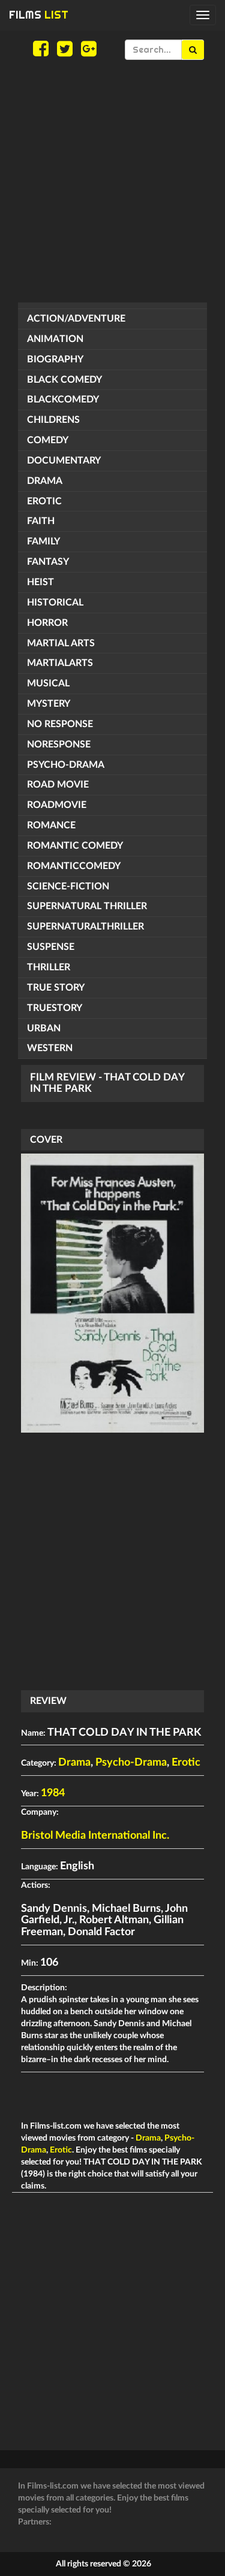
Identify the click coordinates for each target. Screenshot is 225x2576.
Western (50, 1048)
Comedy (48, 440)
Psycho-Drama (66, 765)
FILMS (39, 15)
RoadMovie (57, 805)
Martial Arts (61, 643)
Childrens (53, 420)
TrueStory (55, 1008)
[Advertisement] (112, 181)
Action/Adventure (76, 319)
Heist (40, 582)
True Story (56, 988)
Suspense (51, 947)
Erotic (44, 501)
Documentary (64, 461)
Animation (55, 339)
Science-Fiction (68, 886)
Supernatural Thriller (87, 906)
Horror (47, 623)
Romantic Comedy (75, 846)
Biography (55, 359)
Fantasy (48, 562)
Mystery (49, 704)
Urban (44, 1028)
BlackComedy (63, 399)
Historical (55, 603)
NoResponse (59, 744)
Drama (45, 481)
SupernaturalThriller (85, 927)
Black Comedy (64, 380)
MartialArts (60, 663)
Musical (48, 683)
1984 (53, 1793)
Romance (51, 825)
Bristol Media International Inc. (95, 1836)
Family (43, 541)
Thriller (49, 967)
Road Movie (58, 785)
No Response (60, 724)
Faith (41, 521)
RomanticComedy (74, 866)
